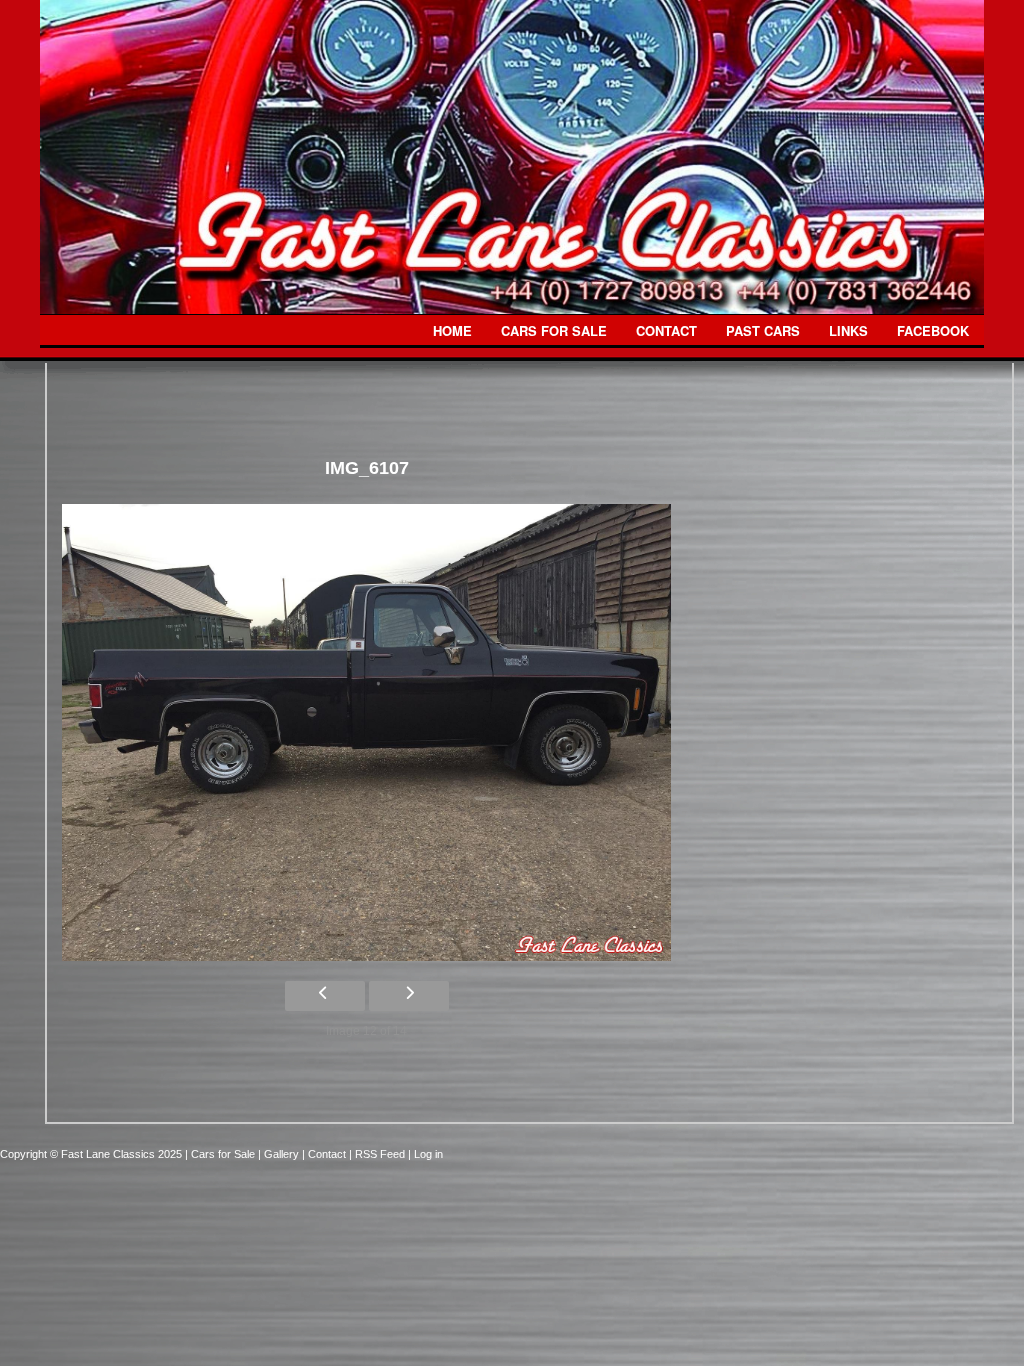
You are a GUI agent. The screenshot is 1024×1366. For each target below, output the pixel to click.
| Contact (325, 1154)
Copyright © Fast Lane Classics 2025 (92, 1154)
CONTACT (666, 330)
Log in (428, 1154)
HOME (452, 330)
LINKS (848, 330)
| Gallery (280, 1154)
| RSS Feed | (381, 1154)
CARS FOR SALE (554, 330)
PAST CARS (763, 330)
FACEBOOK (933, 330)
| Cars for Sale (221, 1154)
